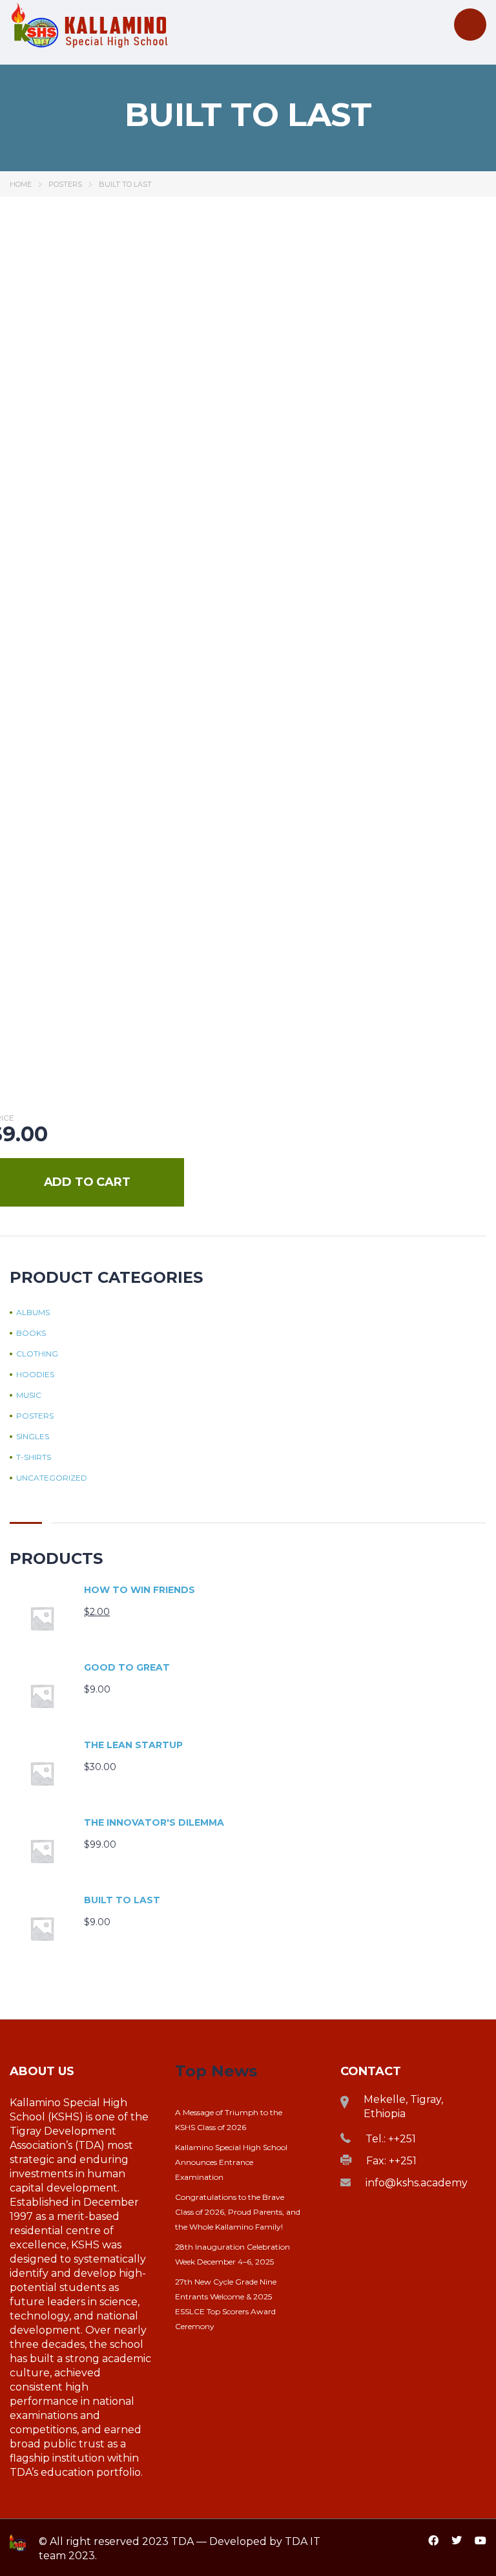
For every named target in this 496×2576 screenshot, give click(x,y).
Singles (33, 1437)
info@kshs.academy (417, 2183)
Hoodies (35, 1375)
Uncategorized (52, 1478)
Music (29, 1395)
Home (21, 184)
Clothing (37, 1354)
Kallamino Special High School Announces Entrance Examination (231, 2162)
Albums (33, 1313)
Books (31, 1333)
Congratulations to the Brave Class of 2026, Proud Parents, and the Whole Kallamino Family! (238, 2212)
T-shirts (34, 1457)
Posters (65, 184)
